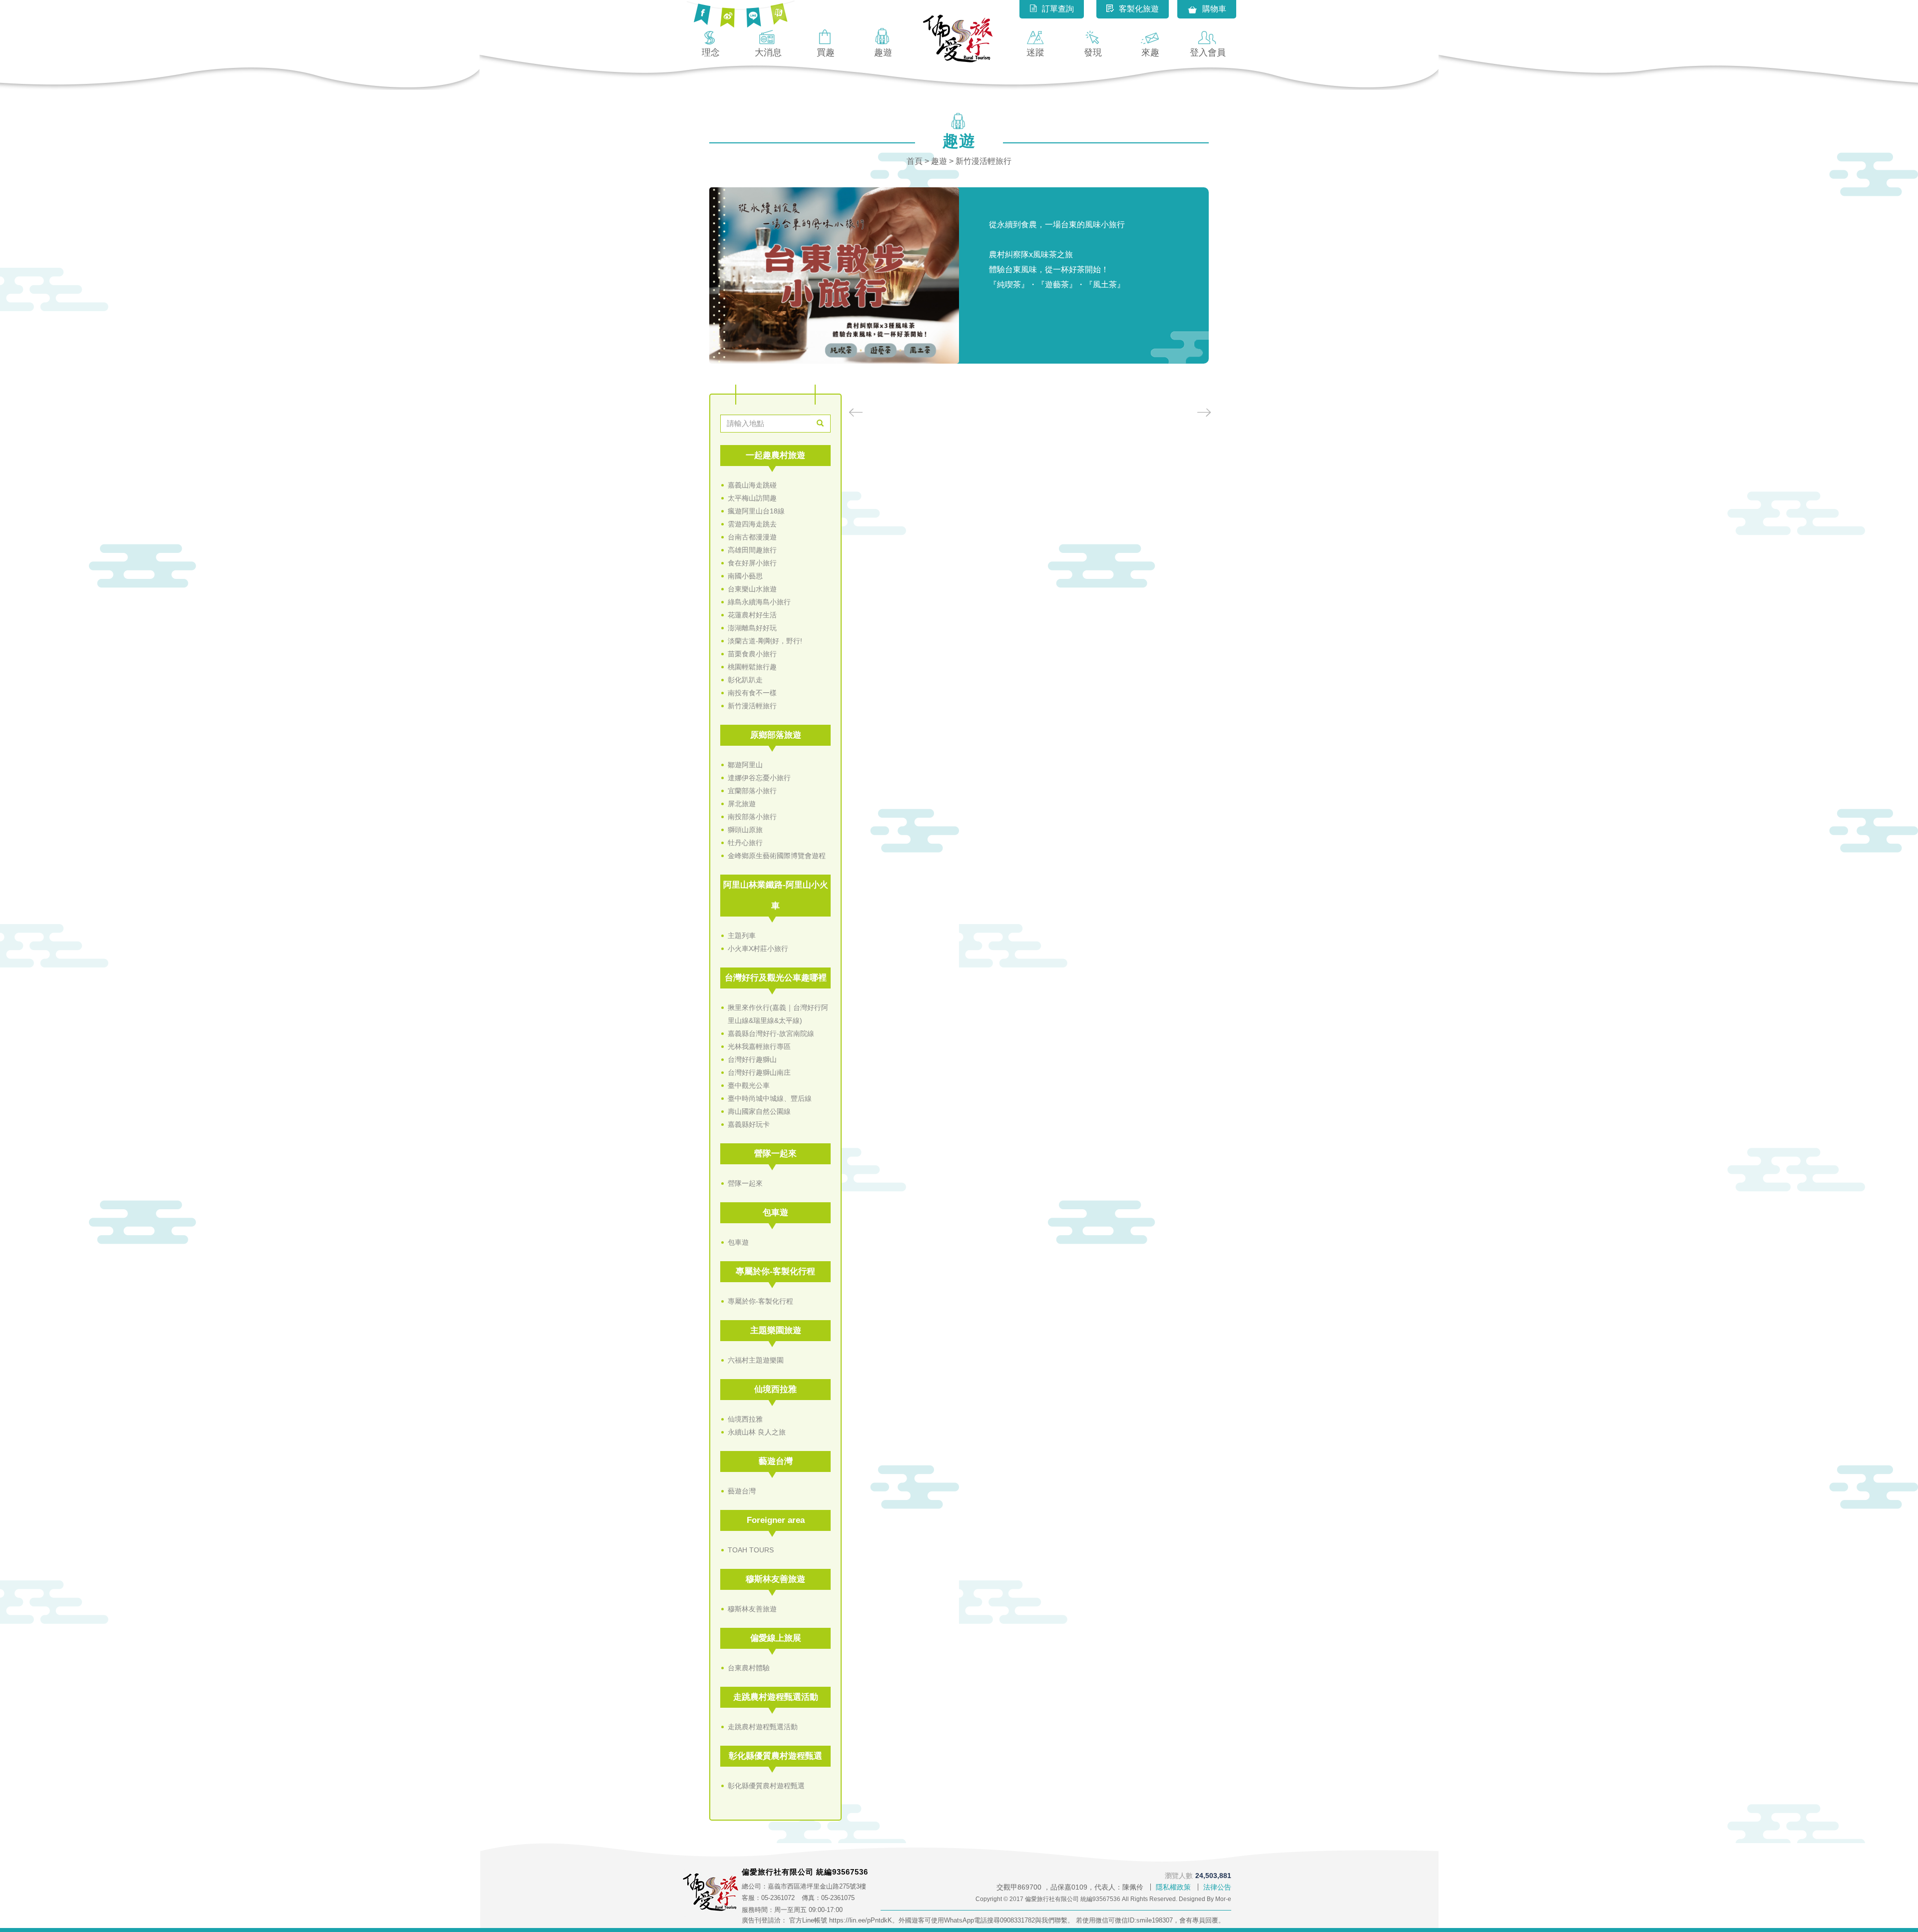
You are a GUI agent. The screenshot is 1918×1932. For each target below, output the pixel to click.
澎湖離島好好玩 (752, 628)
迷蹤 (1035, 52)
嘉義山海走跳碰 (752, 485)
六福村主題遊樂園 (756, 1360)
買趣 (826, 52)
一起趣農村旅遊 (775, 455)
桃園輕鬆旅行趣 (752, 667)
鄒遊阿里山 (745, 765)
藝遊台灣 (776, 1461)
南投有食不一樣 (752, 693)
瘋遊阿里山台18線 (756, 511)
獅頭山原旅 (745, 830)
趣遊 (883, 52)
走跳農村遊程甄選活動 (776, 1697)
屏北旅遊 (742, 804)
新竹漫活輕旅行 (752, 706)
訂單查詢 (1058, 9)
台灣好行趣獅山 (752, 1059)
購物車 (1214, 9)
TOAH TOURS (751, 1550)
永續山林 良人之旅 (757, 1432)
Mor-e (1223, 1899)
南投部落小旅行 (752, 817)
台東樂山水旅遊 (752, 589)
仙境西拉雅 (775, 1389)
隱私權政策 (1173, 1887)
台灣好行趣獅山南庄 (759, 1072)
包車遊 (775, 1212)
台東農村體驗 (749, 1668)
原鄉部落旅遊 (776, 735)
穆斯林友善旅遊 (775, 1579)
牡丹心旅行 (745, 843)
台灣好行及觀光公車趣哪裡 (776, 978)
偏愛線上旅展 (776, 1638)
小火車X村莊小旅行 (758, 949)
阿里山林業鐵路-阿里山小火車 (776, 895)
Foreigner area (776, 1520)
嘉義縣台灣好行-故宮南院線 (771, 1033)
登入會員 (1208, 52)
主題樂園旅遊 (776, 1330)
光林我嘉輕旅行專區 (759, 1046)
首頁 (915, 161)
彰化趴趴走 (745, 680)
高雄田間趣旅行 (752, 550)
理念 (711, 52)
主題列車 (742, 936)
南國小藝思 (745, 576)
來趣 (1150, 52)
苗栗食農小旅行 (752, 654)
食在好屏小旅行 (752, 563)
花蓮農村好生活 (752, 615)
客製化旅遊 (1139, 9)
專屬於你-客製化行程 (775, 1271)
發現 (1093, 52)
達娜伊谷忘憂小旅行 (759, 778)
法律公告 (1217, 1887)
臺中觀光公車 (749, 1085)
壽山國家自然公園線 (759, 1111)
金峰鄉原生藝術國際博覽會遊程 (777, 856)
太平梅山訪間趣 (752, 498)
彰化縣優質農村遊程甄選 (775, 1756)
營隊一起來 (775, 1154)
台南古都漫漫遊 (752, 537)
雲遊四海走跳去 (752, 524)
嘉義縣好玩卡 (749, 1124)
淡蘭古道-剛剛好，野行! (765, 641)
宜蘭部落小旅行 (752, 791)
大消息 (768, 52)
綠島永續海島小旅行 (759, 602)
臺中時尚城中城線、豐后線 (770, 1098)
